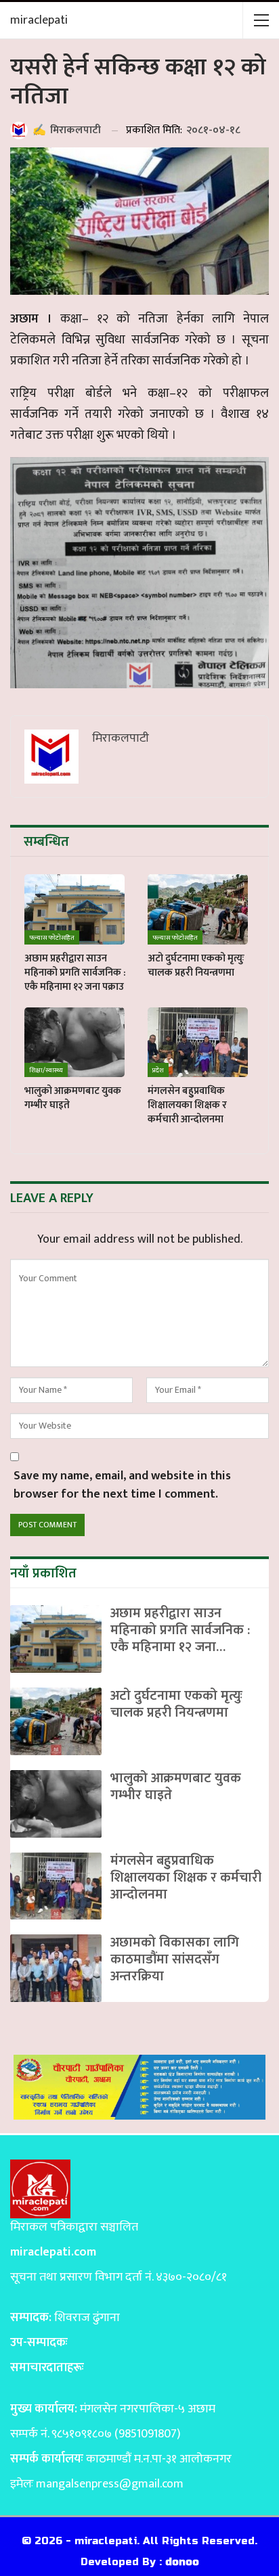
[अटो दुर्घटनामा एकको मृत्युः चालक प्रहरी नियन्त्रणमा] (198, 909)
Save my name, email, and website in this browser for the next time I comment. (122, 1485)
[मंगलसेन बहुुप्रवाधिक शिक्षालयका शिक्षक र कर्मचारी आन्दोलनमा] (198, 1043)
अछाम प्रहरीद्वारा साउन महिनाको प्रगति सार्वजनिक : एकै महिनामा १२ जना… (180, 1630)
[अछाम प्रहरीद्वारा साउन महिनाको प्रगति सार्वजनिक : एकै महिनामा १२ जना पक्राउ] (74, 909)
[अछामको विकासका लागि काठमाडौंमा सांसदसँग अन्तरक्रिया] (56, 1968)
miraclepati (39, 20)
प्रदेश (158, 1070)
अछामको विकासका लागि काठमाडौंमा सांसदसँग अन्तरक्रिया (175, 1959)
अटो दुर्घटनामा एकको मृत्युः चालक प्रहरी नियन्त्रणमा (176, 1704)
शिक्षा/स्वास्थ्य (46, 1070)
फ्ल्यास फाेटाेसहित (52, 938)
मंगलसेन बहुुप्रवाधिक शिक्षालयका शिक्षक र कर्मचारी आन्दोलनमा (186, 1878)
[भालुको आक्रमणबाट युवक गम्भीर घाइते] (74, 1043)
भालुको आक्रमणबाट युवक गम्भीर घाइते (176, 1787)
